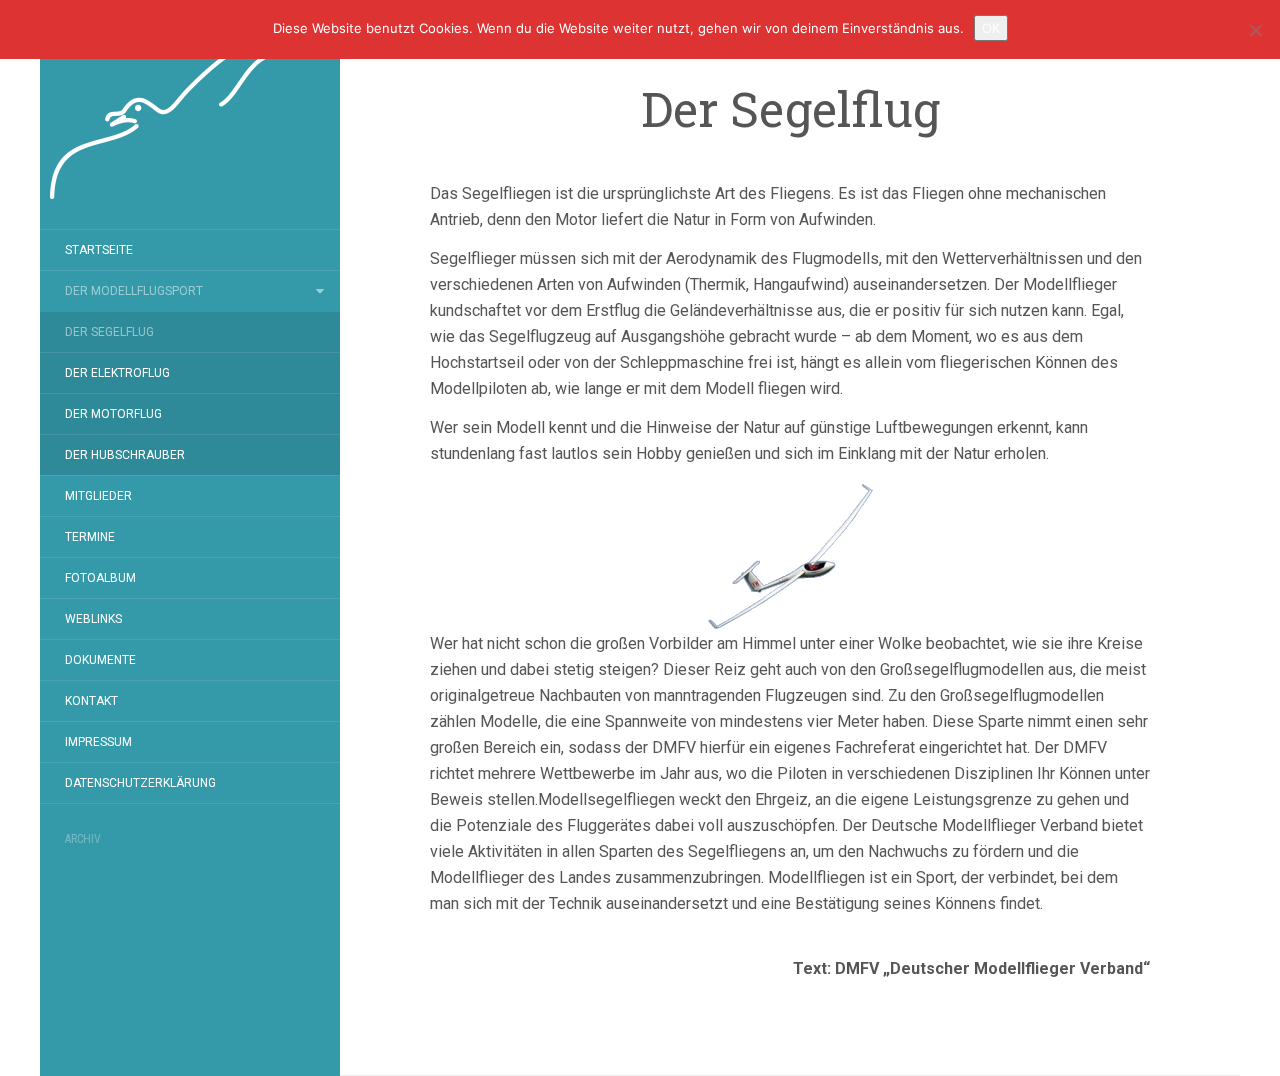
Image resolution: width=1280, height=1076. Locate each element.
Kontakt (91, 701)
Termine (90, 537)
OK (991, 28)
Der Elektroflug (117, 373)
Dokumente (100, 660)
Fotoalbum (100, 578)
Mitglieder (98, 496)
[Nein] (1255, 30)
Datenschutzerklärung (140, 783)
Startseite (99, 250)
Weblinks (93, 619)
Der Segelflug (109, 332)
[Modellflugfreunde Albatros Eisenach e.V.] (190, 114)
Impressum (98, 742)
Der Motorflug (113, 414)
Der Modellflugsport (134, 291)
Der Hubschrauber (125, 455)
